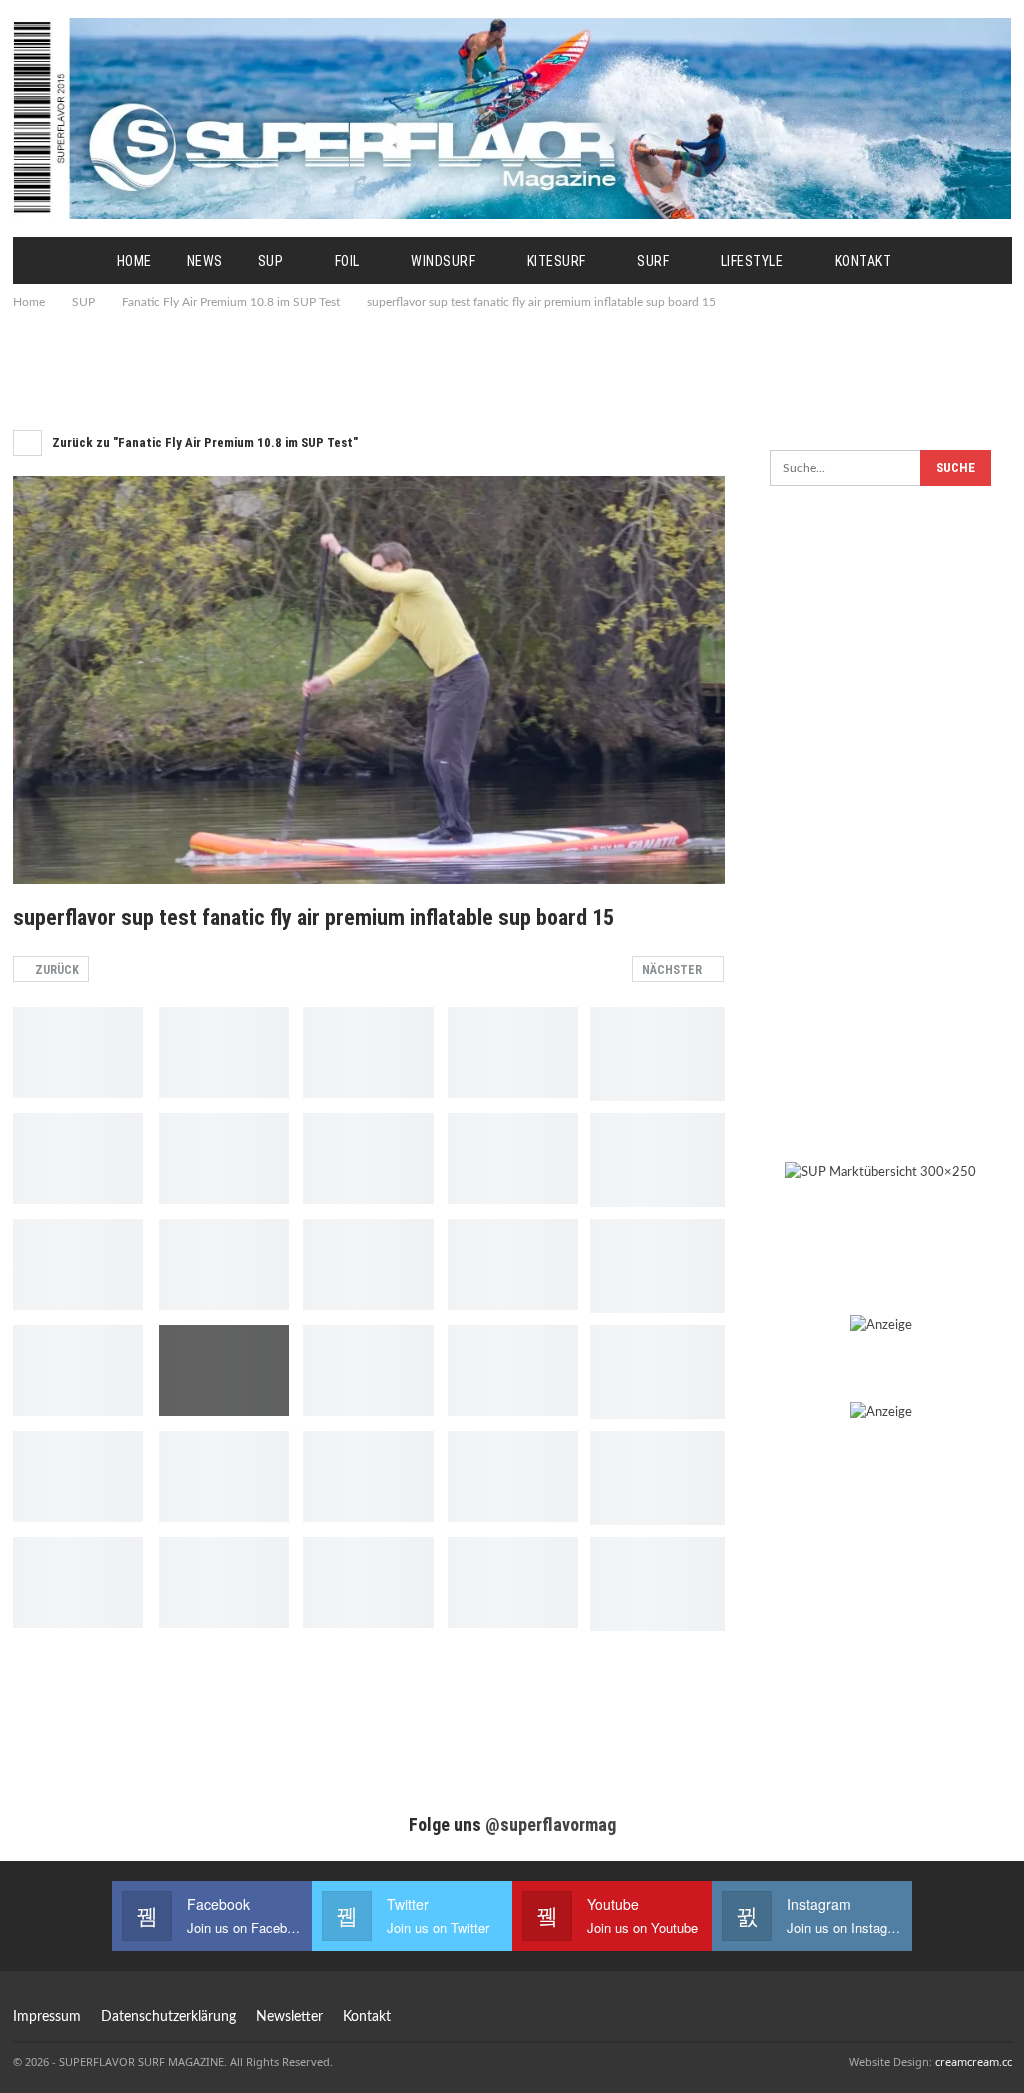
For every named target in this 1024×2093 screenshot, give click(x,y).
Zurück (55, 970)
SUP (271, 261)
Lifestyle (752, 261)
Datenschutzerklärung (168, 2017)
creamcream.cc (973, 2061)
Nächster (673, 970)
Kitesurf (556, 261)
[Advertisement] (512, 368)
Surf (653, 261)
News (205, 261)
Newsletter (289, 2017)
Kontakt (863, 261)
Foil (347, 261)
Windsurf (443, 261)
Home (134, 261)
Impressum (47, 2017)
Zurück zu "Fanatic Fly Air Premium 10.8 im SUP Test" (203, 442)
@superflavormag (550, 1824)
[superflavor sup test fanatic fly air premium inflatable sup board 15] (78, 1052)
